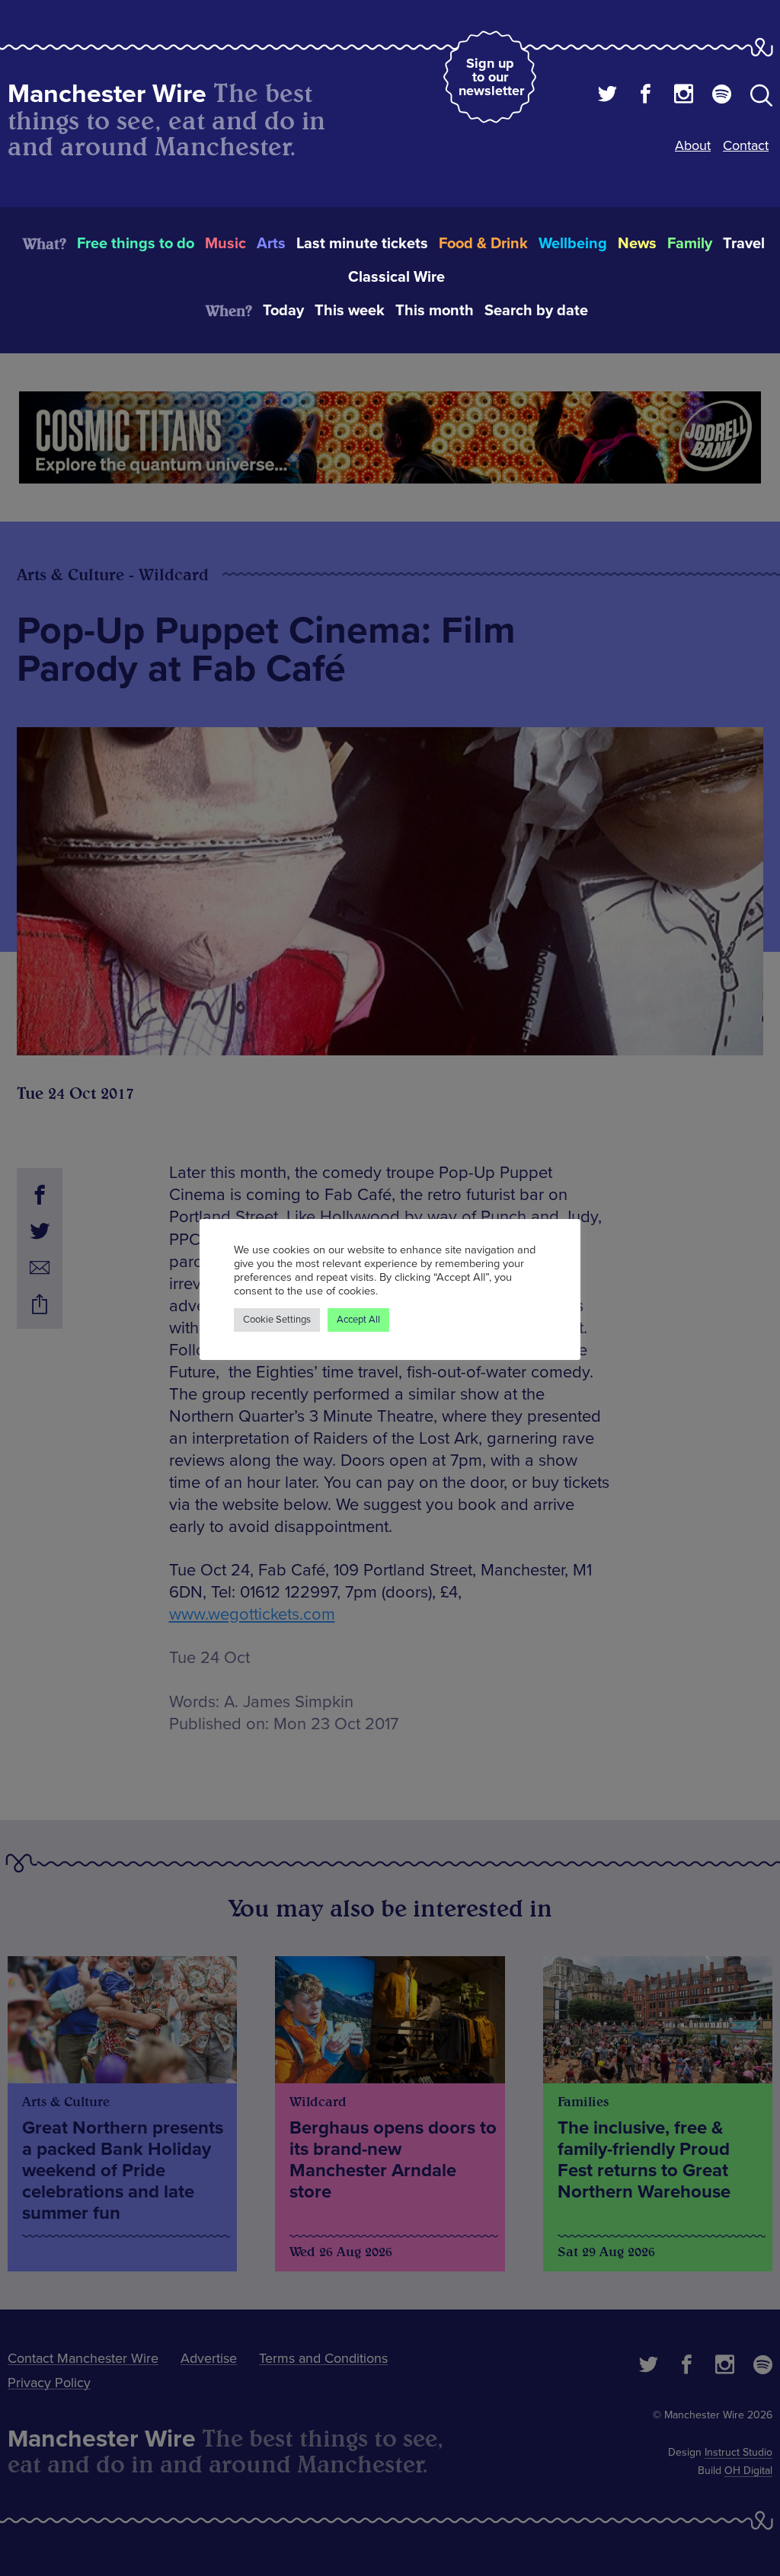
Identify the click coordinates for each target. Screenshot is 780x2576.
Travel (744, 244)
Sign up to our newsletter (491, 77)
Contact (746, 145)
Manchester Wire (107, 94)
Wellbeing (573, 244)
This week (350, 311)
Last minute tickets (362, 244)
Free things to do (136, 244)
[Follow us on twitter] (607, 96)
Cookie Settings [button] (277, 1320)
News (637, 244)
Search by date (536, 311)
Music (225, 244)
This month (435, 311)
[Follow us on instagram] (684, 96)
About (693, 145)
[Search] (761, 98)
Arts (271, 244)
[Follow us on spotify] (722, 96)
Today (283, 311)
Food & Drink (483, 244)
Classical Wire (396, 277)
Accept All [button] (358, 1320)
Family (690, 244)
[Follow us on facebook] (646, 96)
